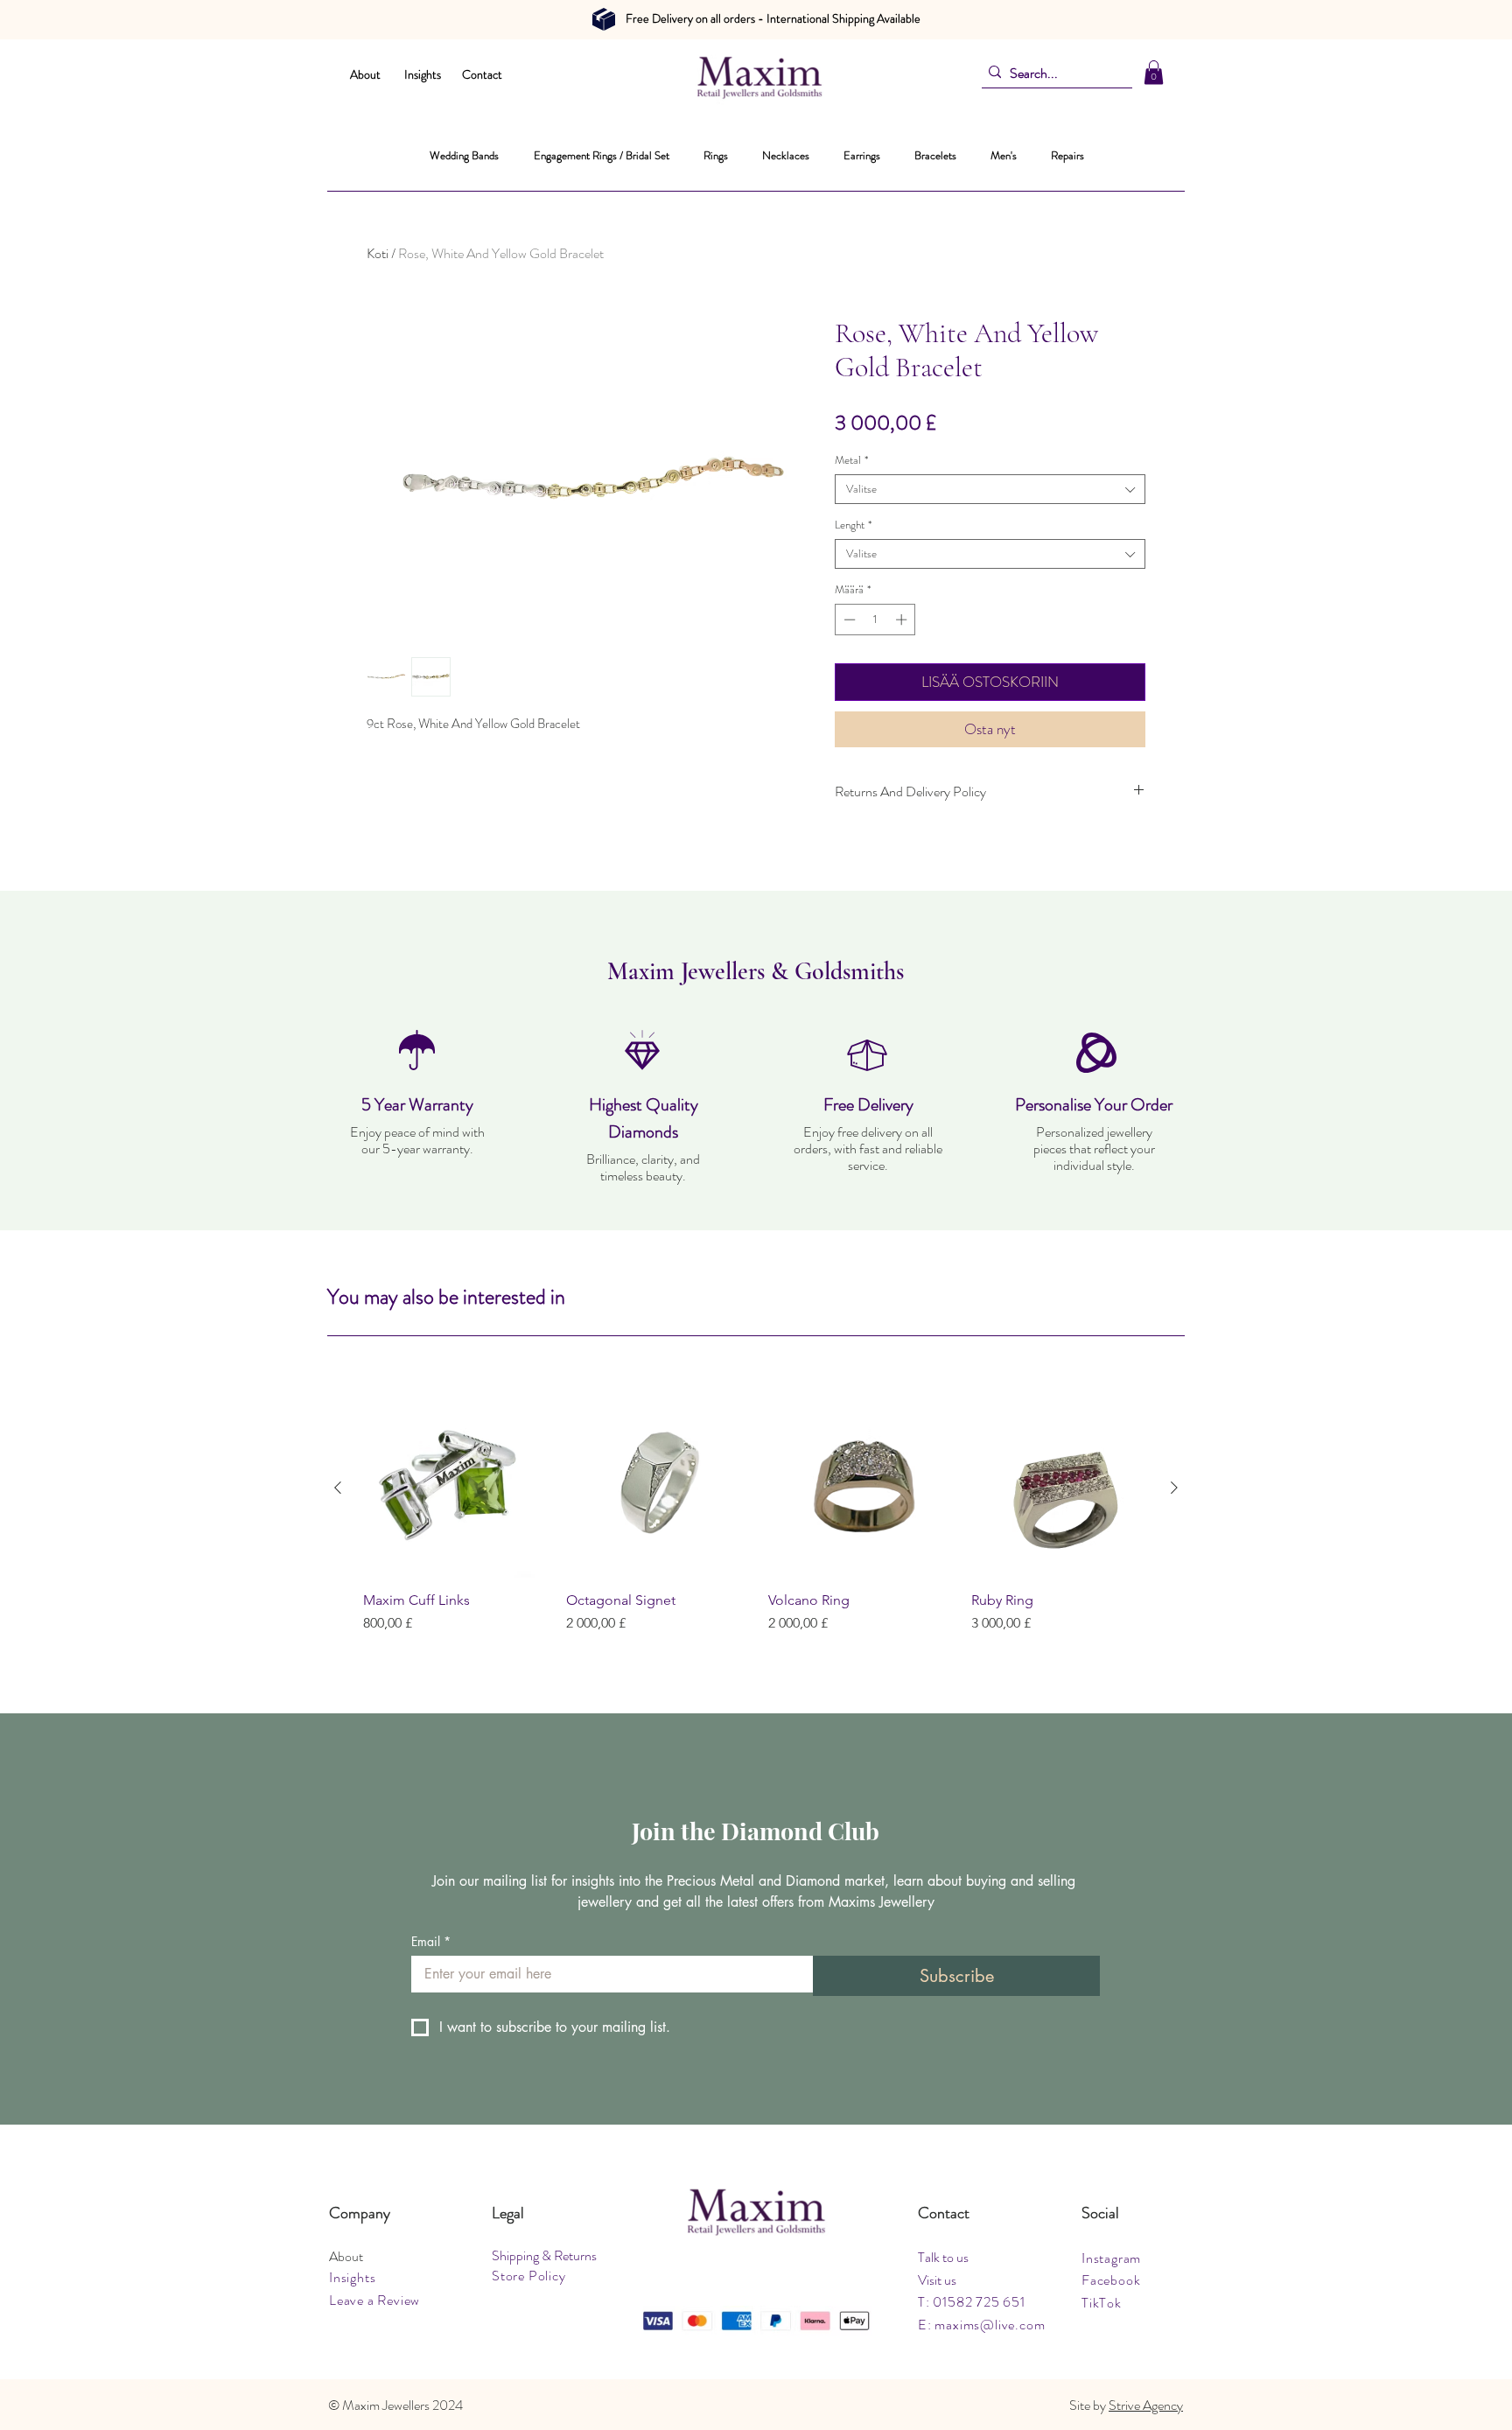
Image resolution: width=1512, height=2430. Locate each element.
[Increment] (903, 620)
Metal (851, 460)
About (365, 74)
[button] (1154, 72)
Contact (482, 74)
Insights (423, 74)
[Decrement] (848, 620)
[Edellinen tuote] (338, 1488)
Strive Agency (1146, 2405)
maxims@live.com (990, 2325)
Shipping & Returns (544, 2255)
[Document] (604, 19)
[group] (756, 1525)
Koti (378, 253)
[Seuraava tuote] (1174, 1488)
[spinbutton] (875, 620)
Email (431, 1941)
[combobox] (990, 489)
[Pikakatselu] (452, 1488)
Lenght (853, 525)
